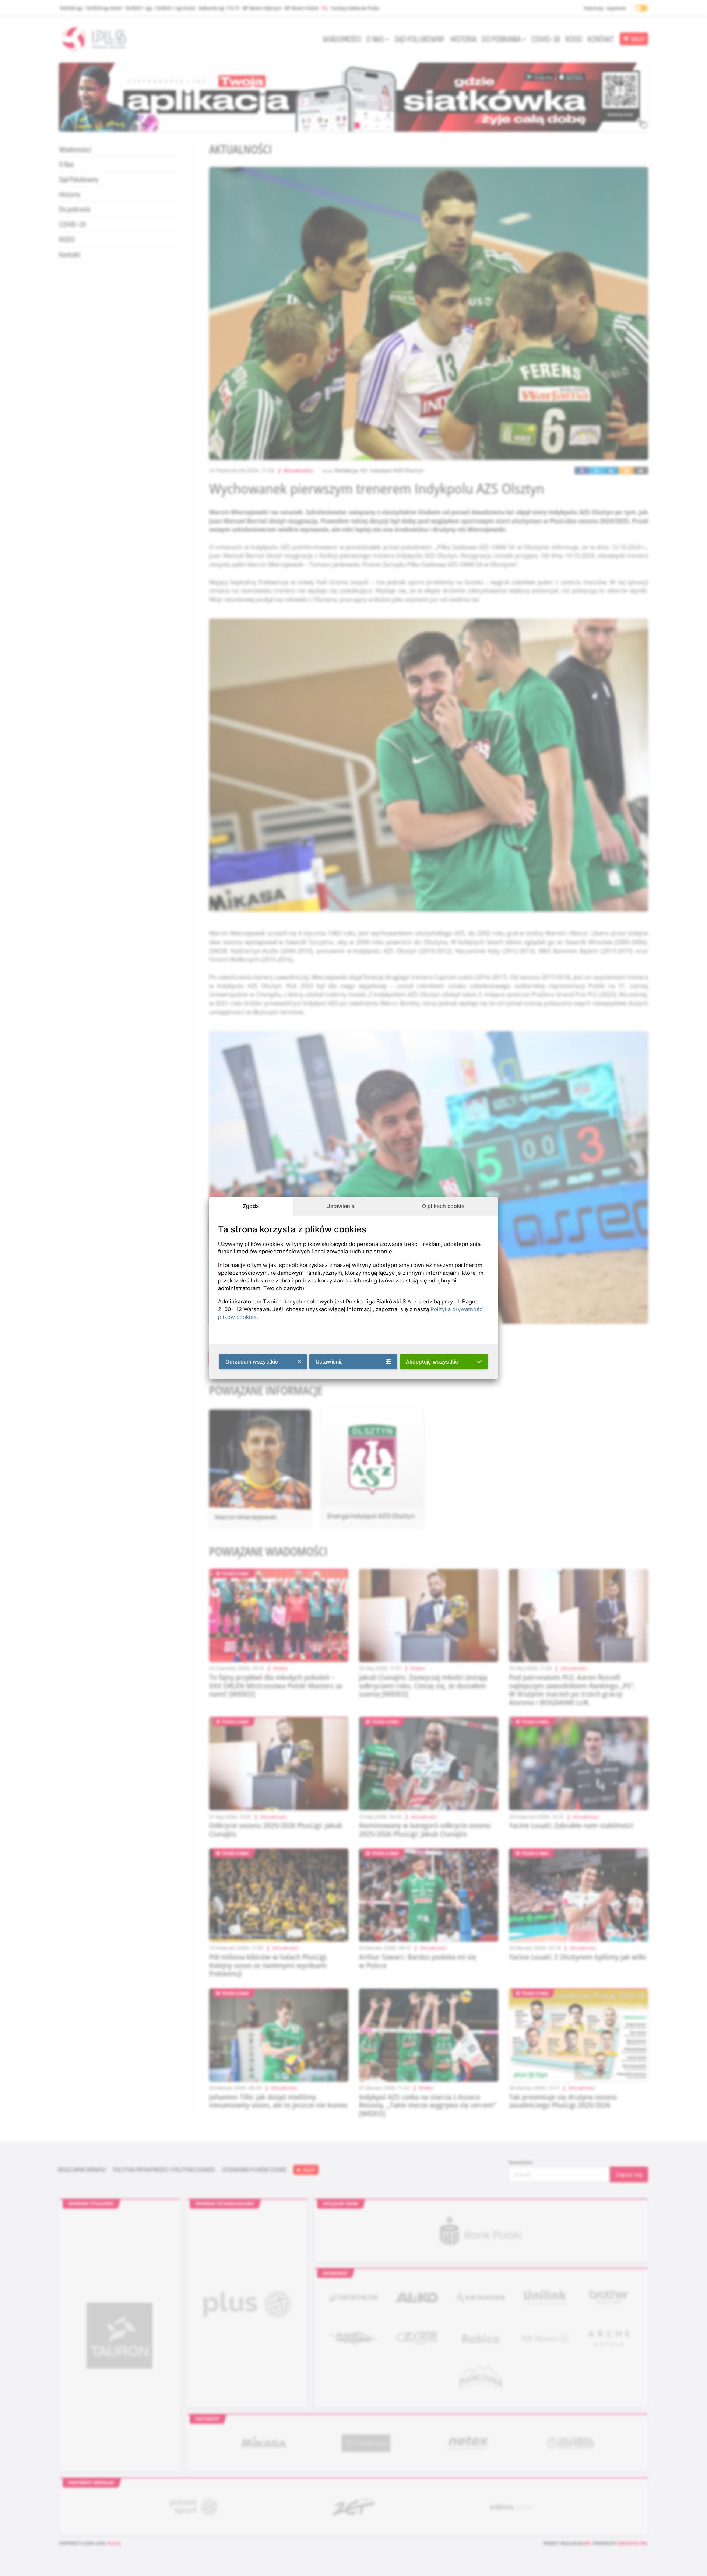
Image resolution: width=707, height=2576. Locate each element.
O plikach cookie (443, 1206)
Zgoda (251, 1206)
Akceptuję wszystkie (432, 1361)
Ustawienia (340, 1206)
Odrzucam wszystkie (252, 1361)
